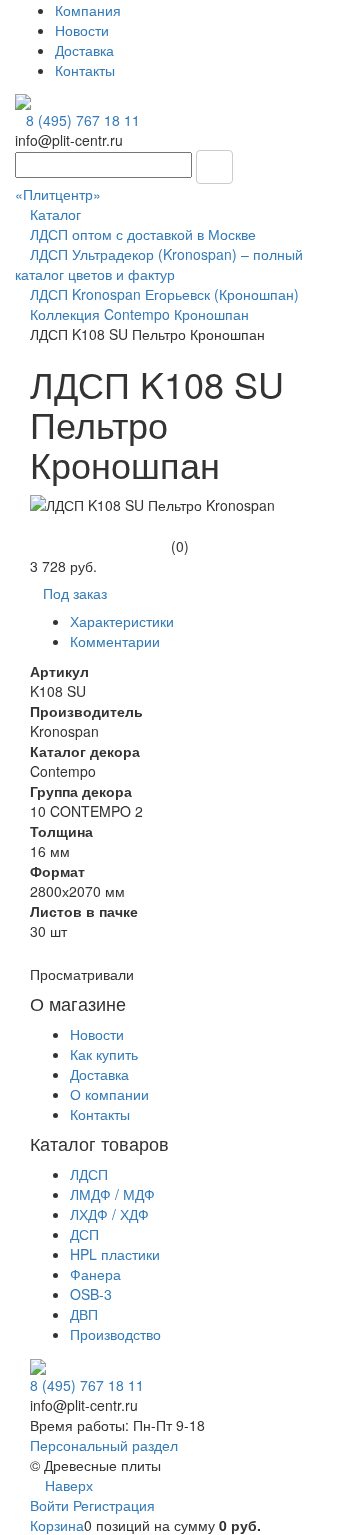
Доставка (84, 50)
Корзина (57, 1525)
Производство (115, 1334)
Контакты (85, 70)
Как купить (104, 1054)
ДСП (84, 1234)
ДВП (84, 1314)
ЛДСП (89, 1174)
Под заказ (75, 593)
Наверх (67, 1485)
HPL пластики (115, 1254)
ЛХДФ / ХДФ (109, 1214)
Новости (82, 30)
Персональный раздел (104, 1445)
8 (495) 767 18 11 (83, 120)
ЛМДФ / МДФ (112, 1194)
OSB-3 (91, 1294)
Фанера (95, 1274)
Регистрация (114, 1505)
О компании (109, 1094)
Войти (51, 1505)
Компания (88, 10)
